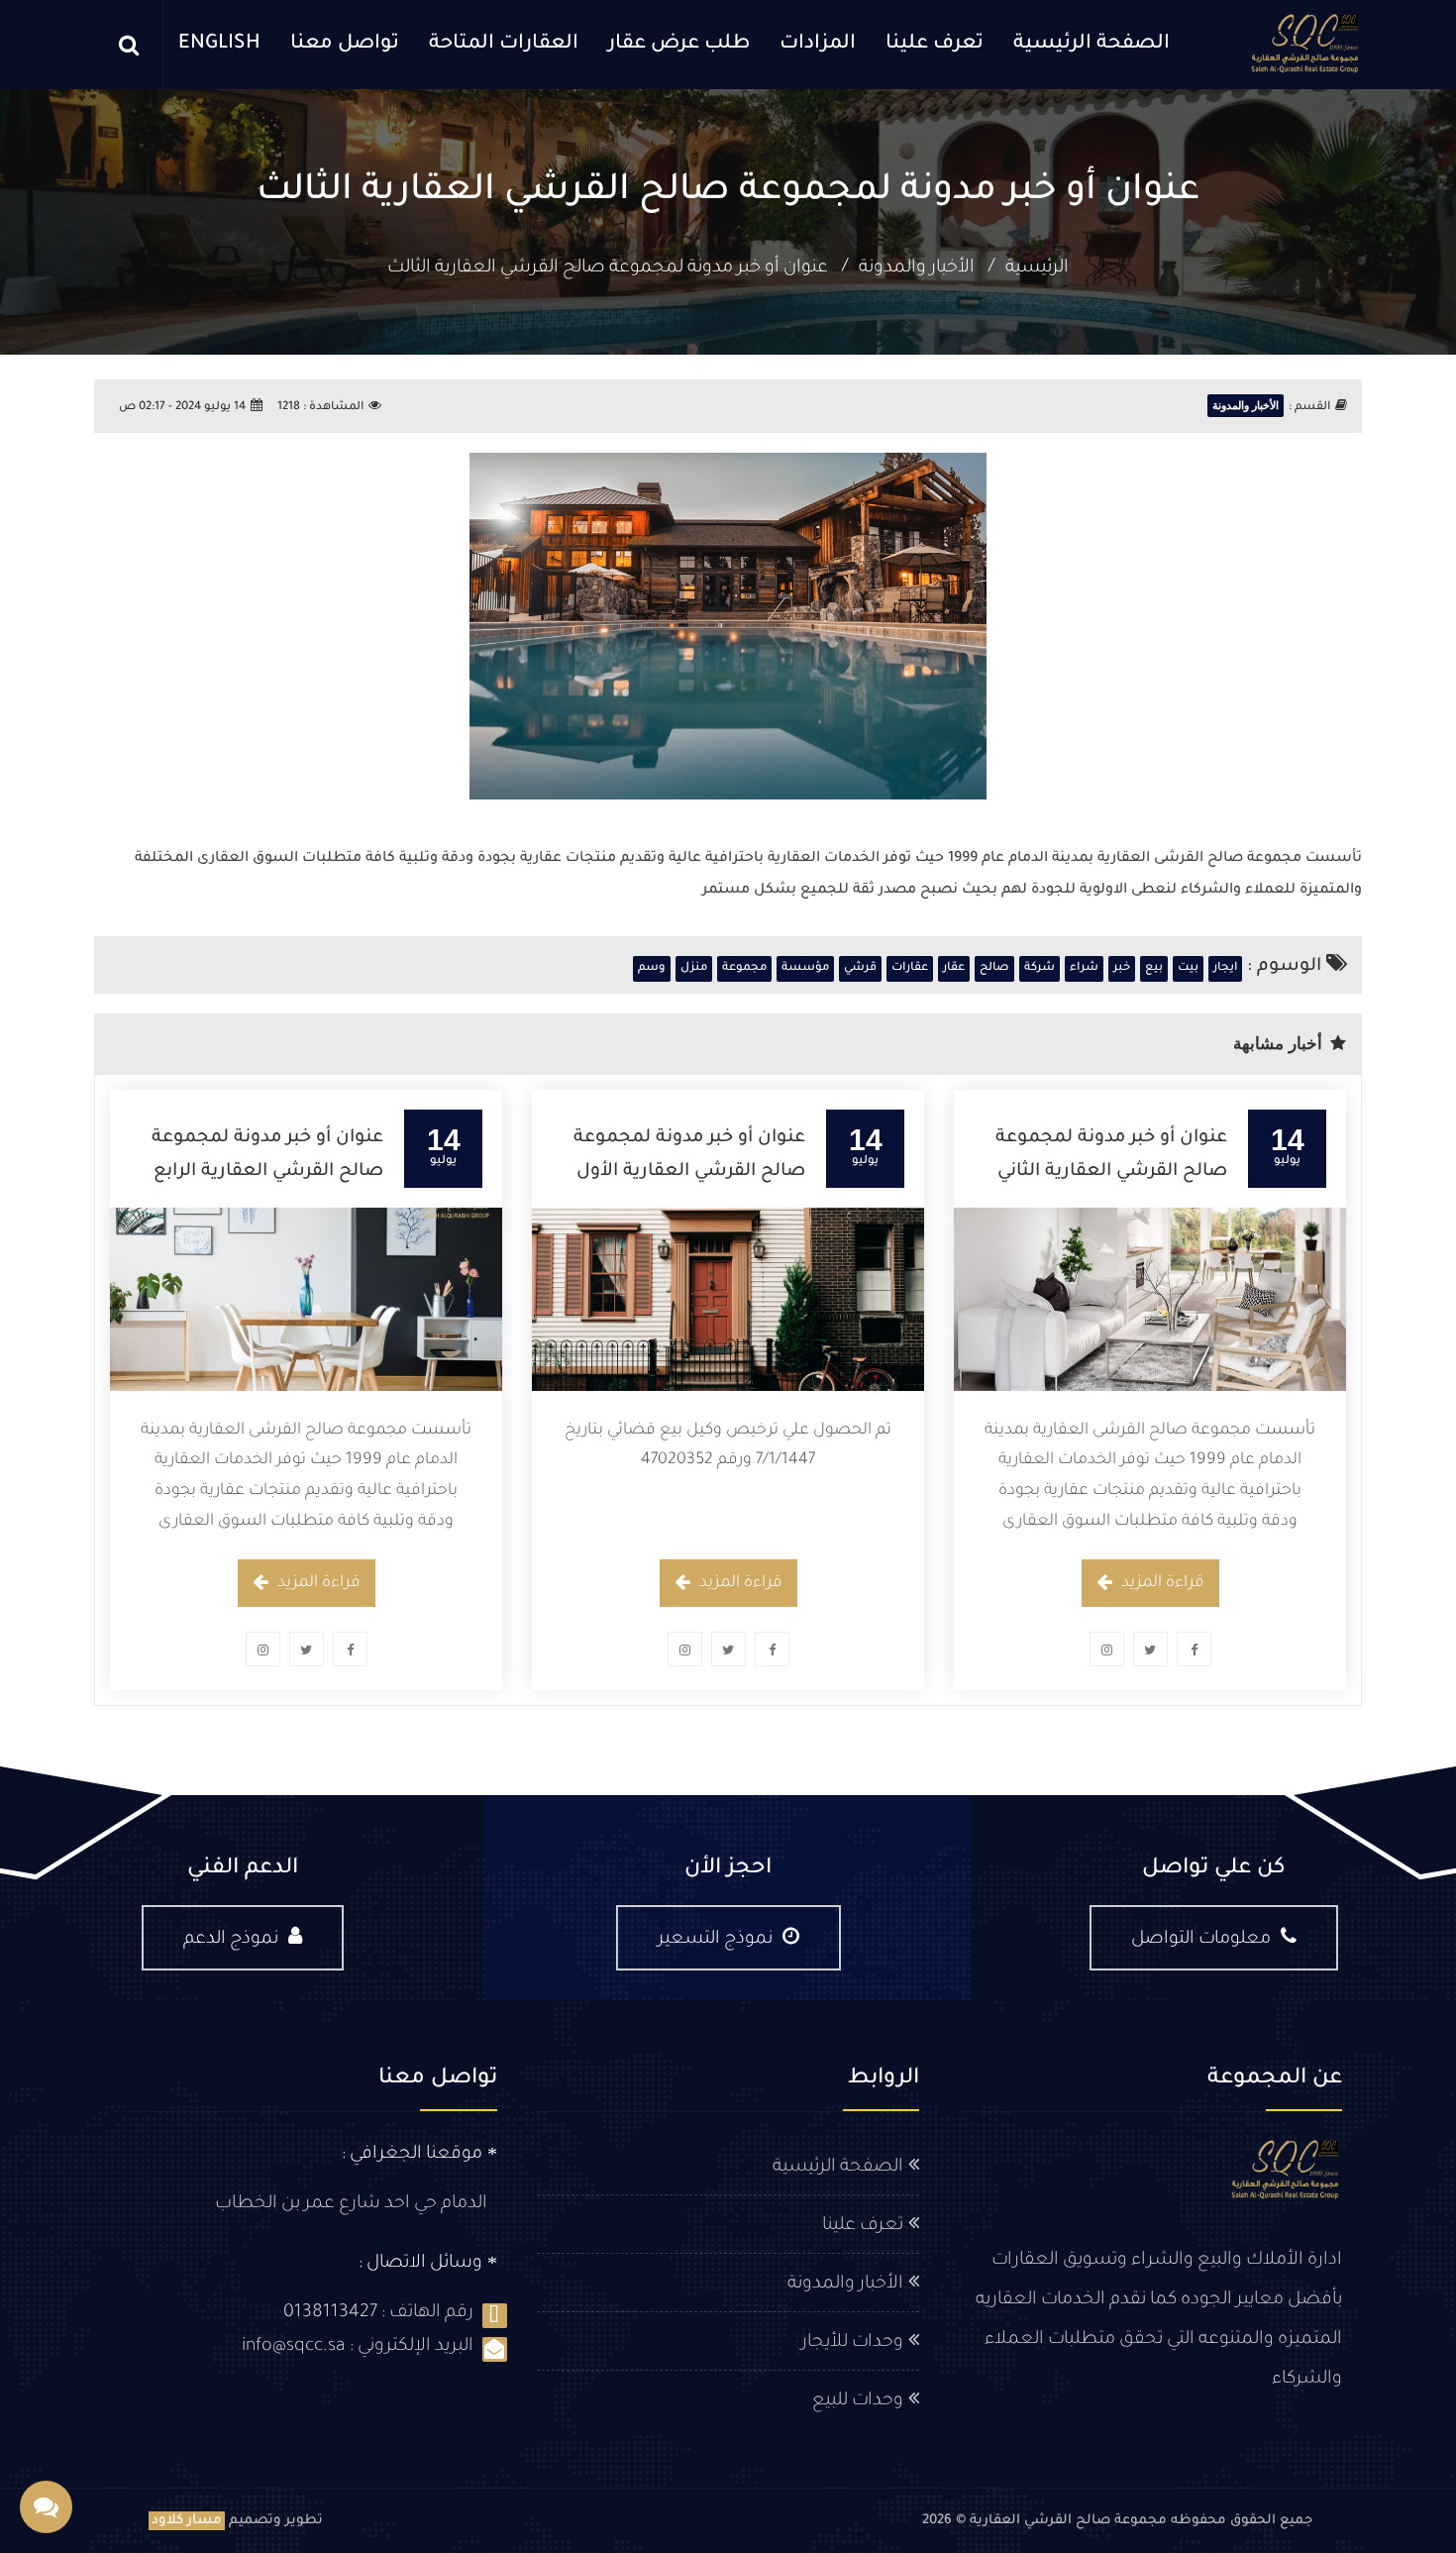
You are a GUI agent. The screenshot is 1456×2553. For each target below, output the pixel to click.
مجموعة (744, 968)
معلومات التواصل (1201, 1940)
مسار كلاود (187, 2521)
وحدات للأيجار (852, 2343)
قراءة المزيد (1163, 1583)
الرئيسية (1037, 268)
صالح (994, 968)
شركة (1040, 968)
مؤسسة (805, 968)
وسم (652, 968)
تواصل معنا (345, 45)
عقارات (910, 968)
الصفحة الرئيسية (1092, 45)
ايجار (1225, 968)
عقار (954, 968)
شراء (1084, 968)
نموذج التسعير (715, 1940)
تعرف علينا (935, 45)
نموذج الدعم (231, 1940)
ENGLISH (219, 45)
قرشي (860, 968)
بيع (1154, 968)
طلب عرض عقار (679, 45)
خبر (1122, 968)
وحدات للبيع (858, 2401)
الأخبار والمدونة (917, 268)
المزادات (818, 45)
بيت (1188, 968)
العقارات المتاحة (504, 45)
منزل (694, 968)
